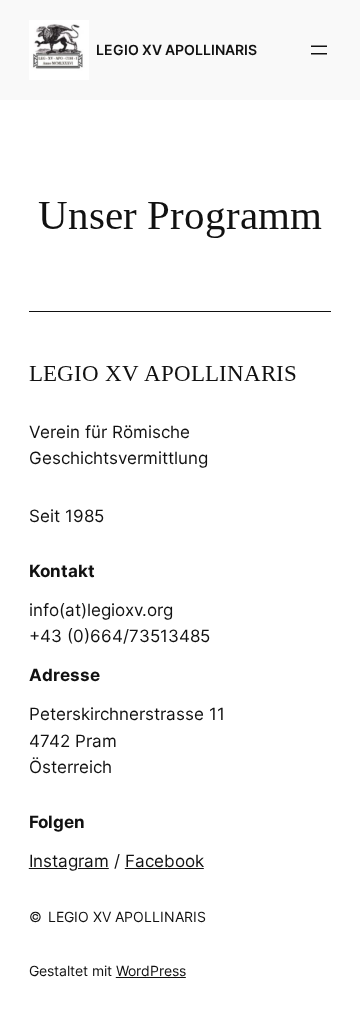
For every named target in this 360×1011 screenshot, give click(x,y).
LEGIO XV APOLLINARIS (176, 49)
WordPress (151, 970)
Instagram (69, 861)
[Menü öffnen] (319, 50)
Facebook (164, 861)
